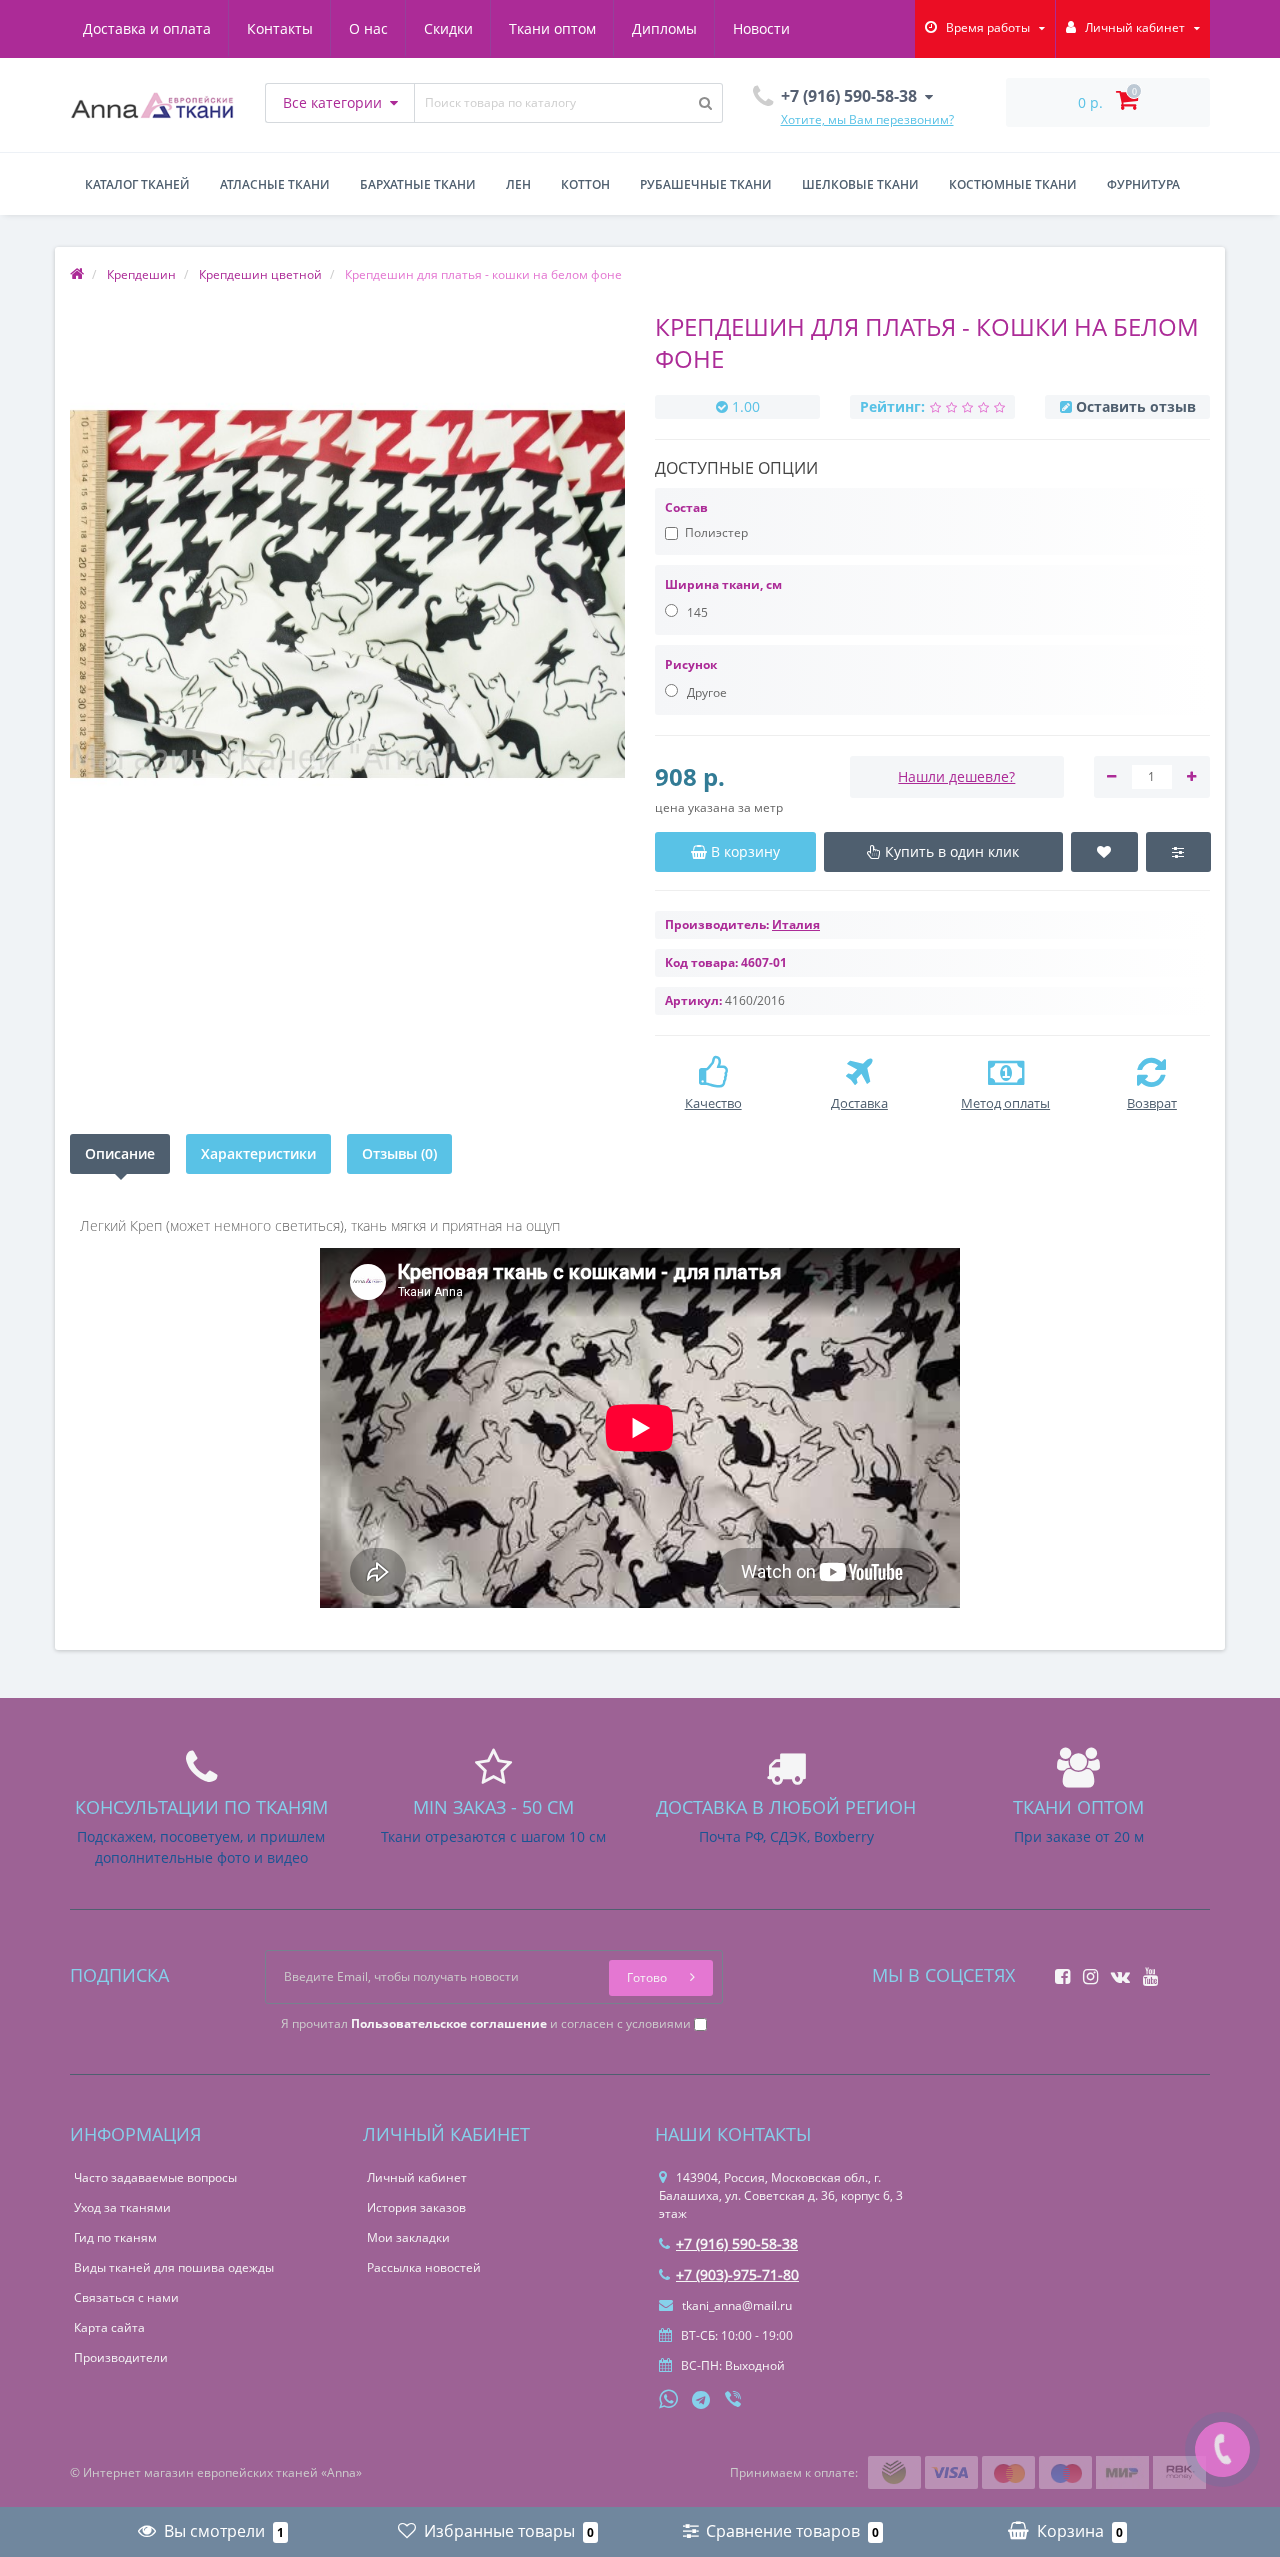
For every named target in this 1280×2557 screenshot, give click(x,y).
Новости (761, 28)
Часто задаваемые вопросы (155, 2177)
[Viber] (735, 2401)
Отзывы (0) (399, 1153)
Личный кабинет (417, 2177)
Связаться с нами (126, 2297)
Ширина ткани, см (723, 584)
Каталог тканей (137, 184)
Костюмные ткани (1013, 184)
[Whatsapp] (669, 2397)
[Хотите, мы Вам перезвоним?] (1222, 2449)
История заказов (416, 2207)
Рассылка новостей (424, 2267)
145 (696, 612)
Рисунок (691, 664)
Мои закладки (408, 2237)
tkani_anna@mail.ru (735, 2305)
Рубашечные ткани (706, 184)
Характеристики (258, 1153)
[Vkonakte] (1115, 1970)
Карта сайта (109, 2327)
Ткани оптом (552, 28)
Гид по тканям (115, 2237)
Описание (120, 1153)
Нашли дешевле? (956, 776)
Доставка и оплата (147, 28)
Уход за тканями (122, 2207)
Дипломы (664, 28)
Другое (705, 692)
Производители (121, 2357)
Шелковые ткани (860, 184)
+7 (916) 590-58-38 (737, 2243)
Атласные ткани (275, 184)
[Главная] (77, 274)
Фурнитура (1143, 184)
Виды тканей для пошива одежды (174, 2267)
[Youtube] (1145, 1970)
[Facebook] (1057, 1970)
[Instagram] (1085, 1970)
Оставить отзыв (1136, 406)
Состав (686, 507)
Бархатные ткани (418, 184)
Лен (518, 184)
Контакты (280, 28)
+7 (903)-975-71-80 (737, 2274)
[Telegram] (702, 2401)
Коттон (585, 184)
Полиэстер (716, 532)
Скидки (448, 28)
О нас (368, 28)
